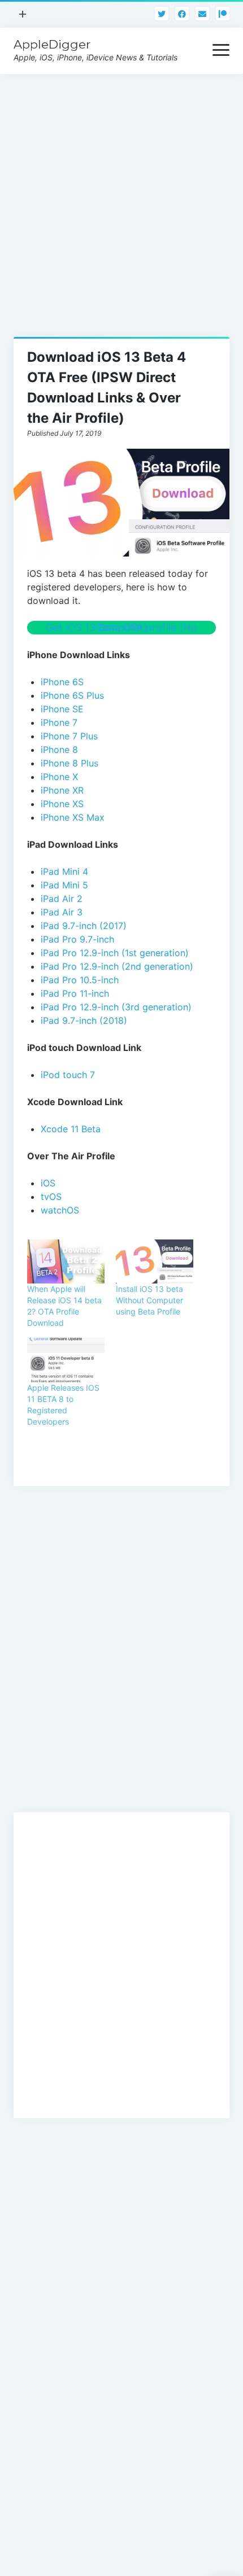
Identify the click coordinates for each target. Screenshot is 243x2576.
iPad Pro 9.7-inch (77, 939)
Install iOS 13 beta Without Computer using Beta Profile (149, 1300)
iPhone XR (62, 790)
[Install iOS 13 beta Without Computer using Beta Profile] (155, 1261)
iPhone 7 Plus (69, 736)
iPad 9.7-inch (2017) (84, 926)
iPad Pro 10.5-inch (80, 980)
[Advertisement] (121, 195)
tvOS (51, 1197)
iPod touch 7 (68, 1075)
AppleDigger (52, 44)
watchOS (60, 1210)
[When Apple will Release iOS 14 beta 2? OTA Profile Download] (66, 1261)
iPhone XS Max (73, 817)
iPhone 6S (62, 682)
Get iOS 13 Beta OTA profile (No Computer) (121, 627)
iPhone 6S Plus (72, 695)
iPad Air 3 (62, 912)
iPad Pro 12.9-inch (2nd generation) (117, 966)
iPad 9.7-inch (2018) (84, 1020)
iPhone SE (62, 709)
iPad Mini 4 (64, 871)
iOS (48, 1183)
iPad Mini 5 (64, 885)
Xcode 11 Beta (71, 1129)
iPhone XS (62, 804)
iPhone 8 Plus (70, 763)
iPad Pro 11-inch (75, 993)
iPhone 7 (59, 722)
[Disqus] (121, 1661)
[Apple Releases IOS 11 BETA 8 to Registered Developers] (66, 1360)
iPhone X (59, 777)
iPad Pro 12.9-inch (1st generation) (115, 953)
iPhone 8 (59, 750)
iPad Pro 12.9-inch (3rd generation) (116, 1007)
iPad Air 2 (62, 899)
